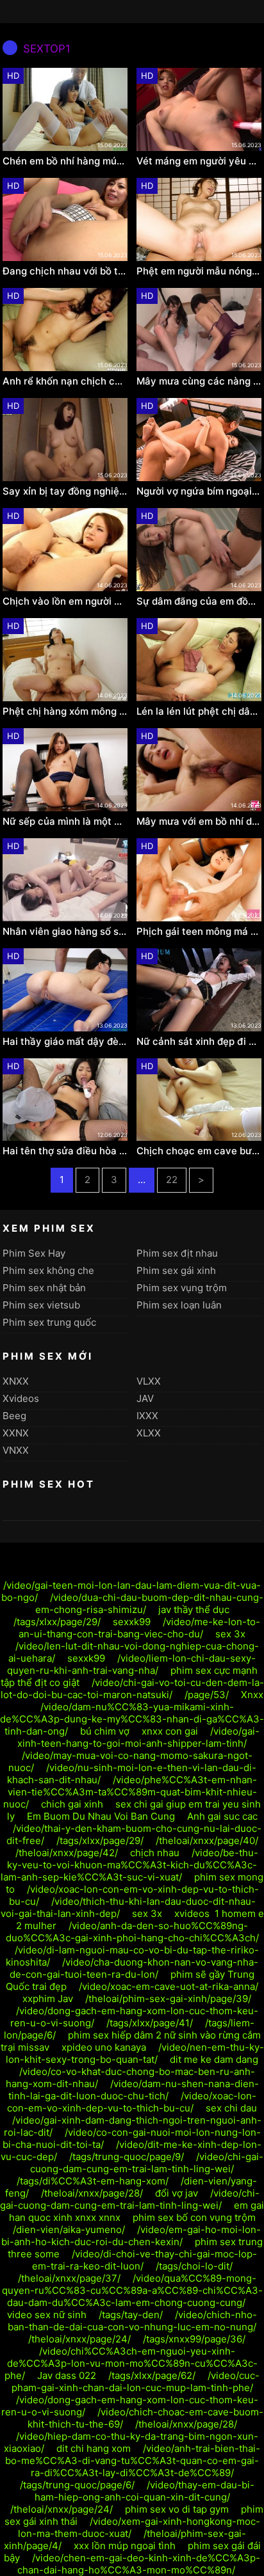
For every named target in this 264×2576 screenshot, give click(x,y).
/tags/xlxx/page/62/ (152, 2375)
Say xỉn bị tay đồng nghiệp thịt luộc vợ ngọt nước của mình (65, 491)
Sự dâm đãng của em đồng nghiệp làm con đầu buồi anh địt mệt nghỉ (199, 601)
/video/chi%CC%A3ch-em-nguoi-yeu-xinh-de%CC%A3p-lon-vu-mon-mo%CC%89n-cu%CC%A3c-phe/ (131, 2363)
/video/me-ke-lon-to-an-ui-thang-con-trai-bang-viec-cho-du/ (139, 1628)
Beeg (14, 1416)
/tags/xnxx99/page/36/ (194, 2339)
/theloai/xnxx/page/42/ (67, 1853)
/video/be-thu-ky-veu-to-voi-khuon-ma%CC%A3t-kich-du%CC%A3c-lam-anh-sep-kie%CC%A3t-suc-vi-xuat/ (129, 1865)
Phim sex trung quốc (49, 1322)
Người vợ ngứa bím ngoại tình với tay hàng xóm (199, 491)
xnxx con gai (170, 1731)
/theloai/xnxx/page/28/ (92, 2193)
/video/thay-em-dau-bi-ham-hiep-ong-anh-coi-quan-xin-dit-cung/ (144, 2491)
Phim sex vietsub (41, 1305)
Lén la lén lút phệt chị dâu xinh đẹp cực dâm (199, 712)
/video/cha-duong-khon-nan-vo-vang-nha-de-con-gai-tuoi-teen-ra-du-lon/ (134, 1968)
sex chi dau (231, 2108)
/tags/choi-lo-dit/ (194, 2266)
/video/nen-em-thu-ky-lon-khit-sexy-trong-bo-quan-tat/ (135, 2053)
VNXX (16, 1450)
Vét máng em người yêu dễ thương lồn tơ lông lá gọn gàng (199, 161)
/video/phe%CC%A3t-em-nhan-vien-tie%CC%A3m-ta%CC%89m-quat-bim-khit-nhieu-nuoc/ (130, 1792)
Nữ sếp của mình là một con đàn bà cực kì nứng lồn (65, 822)
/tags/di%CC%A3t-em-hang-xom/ (93, 2181)
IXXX (147, 1416)
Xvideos (21, 1398)
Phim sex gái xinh (176, 1270)
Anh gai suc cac (222, 1816)
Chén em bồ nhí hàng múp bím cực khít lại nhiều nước (65, 161)
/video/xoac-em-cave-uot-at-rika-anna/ (169, 1986)
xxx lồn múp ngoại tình (125, 2546)
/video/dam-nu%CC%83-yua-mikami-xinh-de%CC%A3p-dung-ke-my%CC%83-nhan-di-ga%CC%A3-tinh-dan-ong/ (132, 1719)
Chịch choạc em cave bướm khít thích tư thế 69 (199, 1151)
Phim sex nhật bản (44, 1288)
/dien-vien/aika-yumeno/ (69, 2230)
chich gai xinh (72, 1804)
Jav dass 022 (67, 2375)
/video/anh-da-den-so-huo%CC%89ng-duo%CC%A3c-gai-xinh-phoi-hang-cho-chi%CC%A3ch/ (132, 1932)
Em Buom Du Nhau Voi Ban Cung (101, 1816)
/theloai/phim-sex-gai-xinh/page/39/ (168, 1999)
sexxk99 (132, 1622)
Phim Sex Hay (34, 1253)
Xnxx (252, 1695)
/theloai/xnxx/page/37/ (69, 2278)
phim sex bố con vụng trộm (194, 2217)
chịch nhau (155, 1853)
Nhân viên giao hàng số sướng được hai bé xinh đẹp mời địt (65, 932)
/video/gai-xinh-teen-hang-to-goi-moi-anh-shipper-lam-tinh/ (138, 1737)
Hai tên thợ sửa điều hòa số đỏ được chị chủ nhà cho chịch (65, 1151)
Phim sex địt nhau (177, 1253)
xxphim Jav (48, 1999)
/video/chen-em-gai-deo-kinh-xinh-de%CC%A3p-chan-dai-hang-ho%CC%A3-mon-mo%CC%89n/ (139, 2564)
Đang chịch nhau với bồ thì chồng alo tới (65, 271)
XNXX (16, 1381)
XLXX (149, 1433)
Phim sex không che (48, 1270)
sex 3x (230, 1634)
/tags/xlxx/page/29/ (57, 1622)
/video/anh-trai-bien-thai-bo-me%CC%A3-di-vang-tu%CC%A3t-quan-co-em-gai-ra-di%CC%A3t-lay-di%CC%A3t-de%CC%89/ (133, 2461)
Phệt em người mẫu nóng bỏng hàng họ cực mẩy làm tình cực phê (199, 271)
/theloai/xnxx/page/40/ (207, 1841)
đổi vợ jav (177, 2193)
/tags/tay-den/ (131, 2315)
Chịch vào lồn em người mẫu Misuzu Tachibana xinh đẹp (65, 601)
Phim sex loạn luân (179, 1305)
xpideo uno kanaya (104, 2047)
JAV (145, 1398)
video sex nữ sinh (47, 2315)
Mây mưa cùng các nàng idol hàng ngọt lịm (199, 381)
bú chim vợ (105, 1731)
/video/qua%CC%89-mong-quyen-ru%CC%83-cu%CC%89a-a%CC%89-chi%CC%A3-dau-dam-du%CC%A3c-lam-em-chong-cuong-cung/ (132, 2290)
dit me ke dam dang (214, 2059)
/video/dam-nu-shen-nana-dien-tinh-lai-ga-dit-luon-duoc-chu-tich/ (134, 2090)
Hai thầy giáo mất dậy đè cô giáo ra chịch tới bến (65, 1042)
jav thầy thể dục (194, 1610)
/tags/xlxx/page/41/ (150, 2023)
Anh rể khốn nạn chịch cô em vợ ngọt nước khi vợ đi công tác (65, 381)
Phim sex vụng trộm (182, 1288)
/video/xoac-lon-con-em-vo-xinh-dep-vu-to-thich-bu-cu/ (132, 2102)
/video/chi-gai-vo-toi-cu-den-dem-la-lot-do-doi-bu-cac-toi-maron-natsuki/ (132, 1689)
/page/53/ (207, 1695)
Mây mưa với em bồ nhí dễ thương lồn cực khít (199, 822)
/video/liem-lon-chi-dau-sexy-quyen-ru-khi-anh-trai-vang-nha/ (132, 1664)
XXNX (16, 1433)
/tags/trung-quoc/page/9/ (127, 2157)
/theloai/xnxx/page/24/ (79, 2339)
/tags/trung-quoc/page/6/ (77, 2485)
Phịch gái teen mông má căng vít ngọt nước (199, 932)
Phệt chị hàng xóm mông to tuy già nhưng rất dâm (65, 712)
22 (172, 1180)
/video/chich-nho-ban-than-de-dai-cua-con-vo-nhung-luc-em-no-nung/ (132, 2321)
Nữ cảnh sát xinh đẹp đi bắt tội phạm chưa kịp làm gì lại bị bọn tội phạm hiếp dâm (199, 1042)
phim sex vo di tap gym (177, 2509)
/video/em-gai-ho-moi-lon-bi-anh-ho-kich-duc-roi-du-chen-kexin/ (131, 2236)
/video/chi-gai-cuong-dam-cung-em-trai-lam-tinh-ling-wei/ (147, 2163)
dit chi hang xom (94, 2448)
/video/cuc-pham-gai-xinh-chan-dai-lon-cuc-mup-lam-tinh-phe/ (136, 2381)
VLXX (149, 1381)
